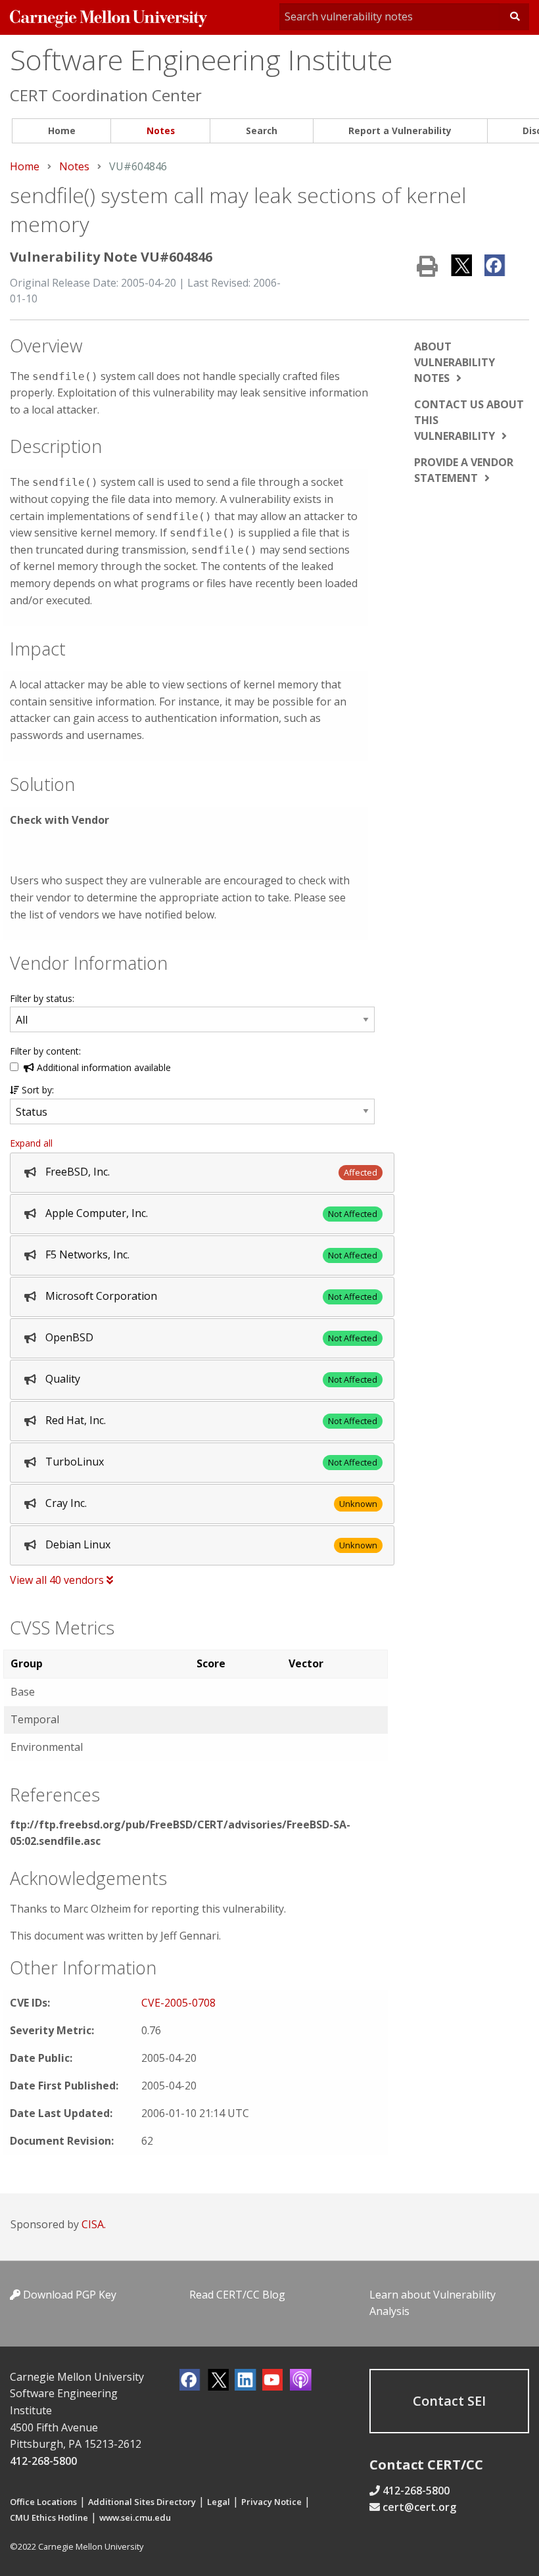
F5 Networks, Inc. (87, 1254)
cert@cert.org (419, 2507)
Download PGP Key (68, 2295)
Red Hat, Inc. (76, 1420)
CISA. (94, 2224)
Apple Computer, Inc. (97, 1213)
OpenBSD (69, 1337)
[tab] (202, 1173)
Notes (161, 131)
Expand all (31, 1143)
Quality (63, 1379)
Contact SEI (449, 2401)
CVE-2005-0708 (178, 2003)
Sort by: (36, 1090)
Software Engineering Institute (201, 60)
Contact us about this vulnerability (469, 420)
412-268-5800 (43, 2461)
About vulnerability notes (455, 362)
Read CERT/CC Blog (237, 2295)
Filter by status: (42, 998)
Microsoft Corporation (101, 1296)
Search (262, 131)
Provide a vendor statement (464, 470)
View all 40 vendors (58, 1580)
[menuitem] (61, 131)
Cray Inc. (66, 1503)
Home (62, 131)
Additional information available (103, 1067)
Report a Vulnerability (400, 131)
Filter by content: (45, 1051)
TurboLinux (75, 1462)
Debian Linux (78, 1544)
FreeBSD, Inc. (78, 1172)
